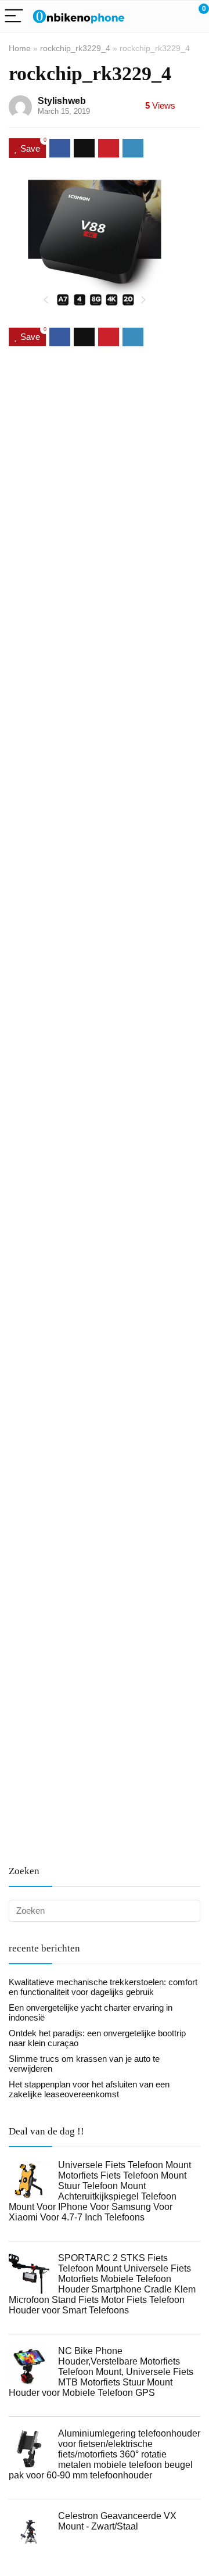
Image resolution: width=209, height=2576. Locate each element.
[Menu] (14, 17)
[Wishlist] (173, 16)
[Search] (148, 17)
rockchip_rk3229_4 (75, 48)
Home (20, 48)
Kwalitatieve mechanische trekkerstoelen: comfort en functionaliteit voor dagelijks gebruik (103, 1987)
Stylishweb (62, 101)
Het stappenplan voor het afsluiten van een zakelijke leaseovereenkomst (89, 2089)
